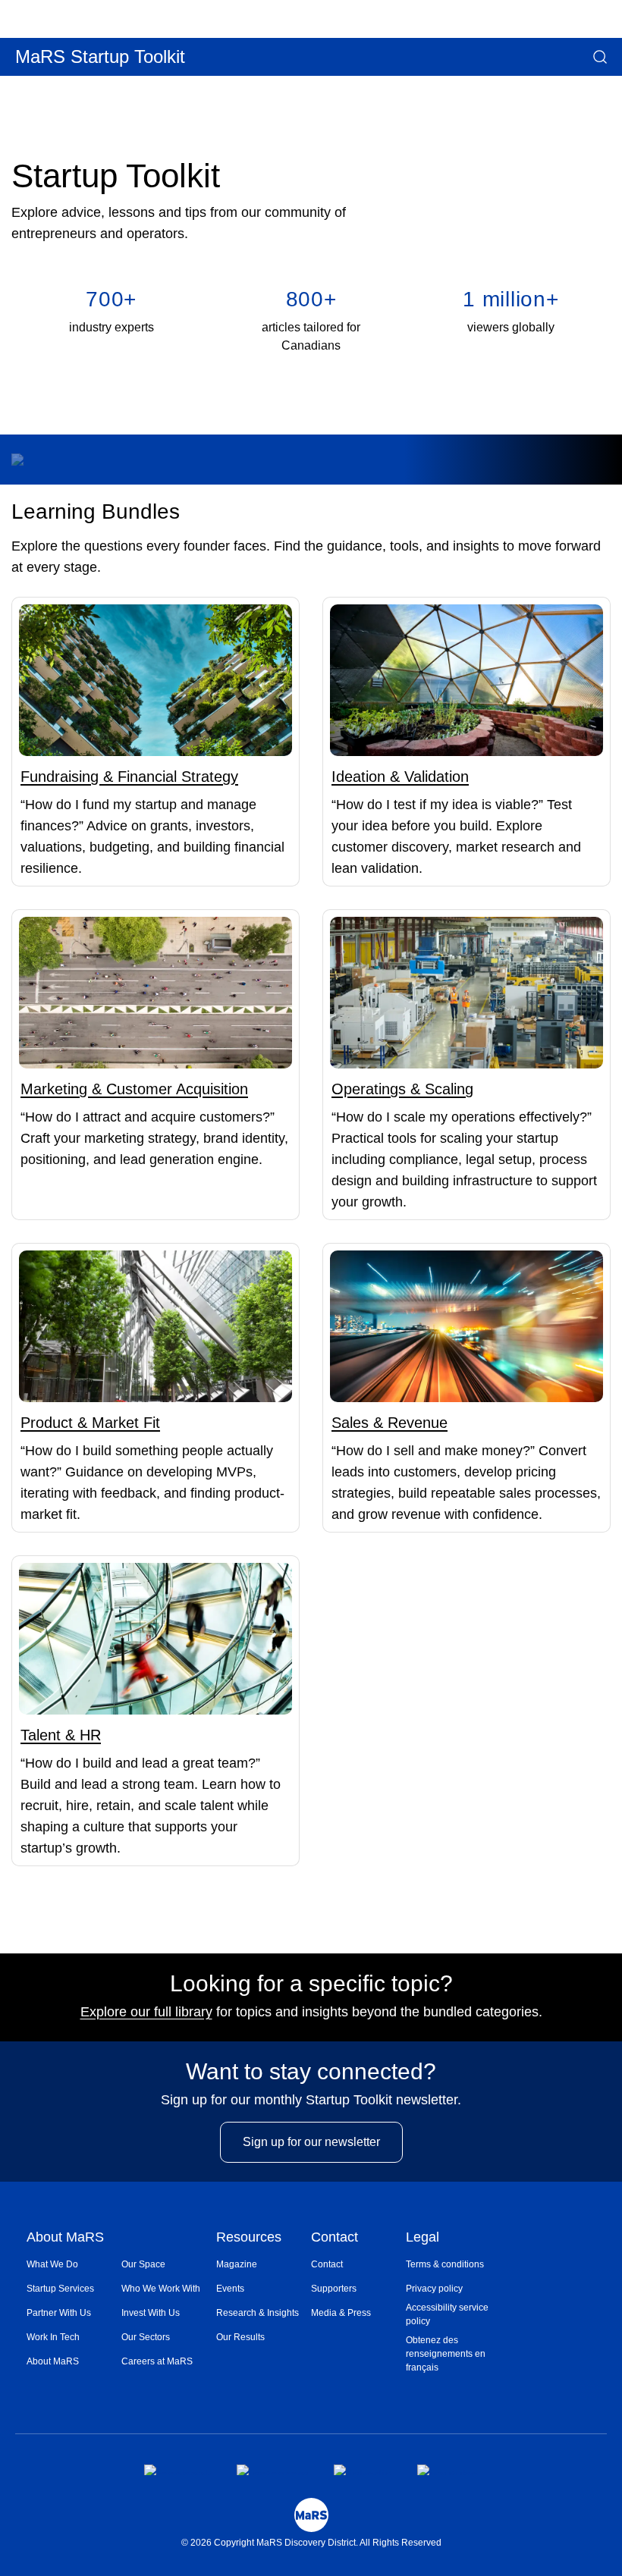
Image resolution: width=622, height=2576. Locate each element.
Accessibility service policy (447, 2314)
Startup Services (60, 2289)
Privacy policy (434, 2289)
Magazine (237, 2264)
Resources (249, 2238)
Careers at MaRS (157, 2361)
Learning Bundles (96, 511)
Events (230, 2289)
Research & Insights (258, 2313)
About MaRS (65, 2238)
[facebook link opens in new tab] (178, 2470)
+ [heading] (111, 299)
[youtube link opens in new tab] (448, 2470)
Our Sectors (146, 2337)
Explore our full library (146, 2012)
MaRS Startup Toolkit (100, 56)
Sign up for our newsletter (311, 2142)
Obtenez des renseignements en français (446, 2354)
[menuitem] (74, 2264)
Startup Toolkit (116, 176)
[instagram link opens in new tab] (273, 2470)
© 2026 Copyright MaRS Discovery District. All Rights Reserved (311, 2543)
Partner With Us (59, 2313)
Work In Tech (53, 2337)
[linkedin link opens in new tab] (363, 2470)
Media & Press (341, 2313)
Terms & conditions (445, 2264)
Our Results (240, 2337)
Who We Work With (161, 2289)
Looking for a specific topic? (311, 1984)
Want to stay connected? (311, 2072)
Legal (423, 2238)
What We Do (52, 2264)
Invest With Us (151, 2313)
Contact (335, 2238)
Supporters (334, 2289)
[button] (2, 86)
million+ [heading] (510, 299)
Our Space (143, 2264)
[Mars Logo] (311, 2515)
